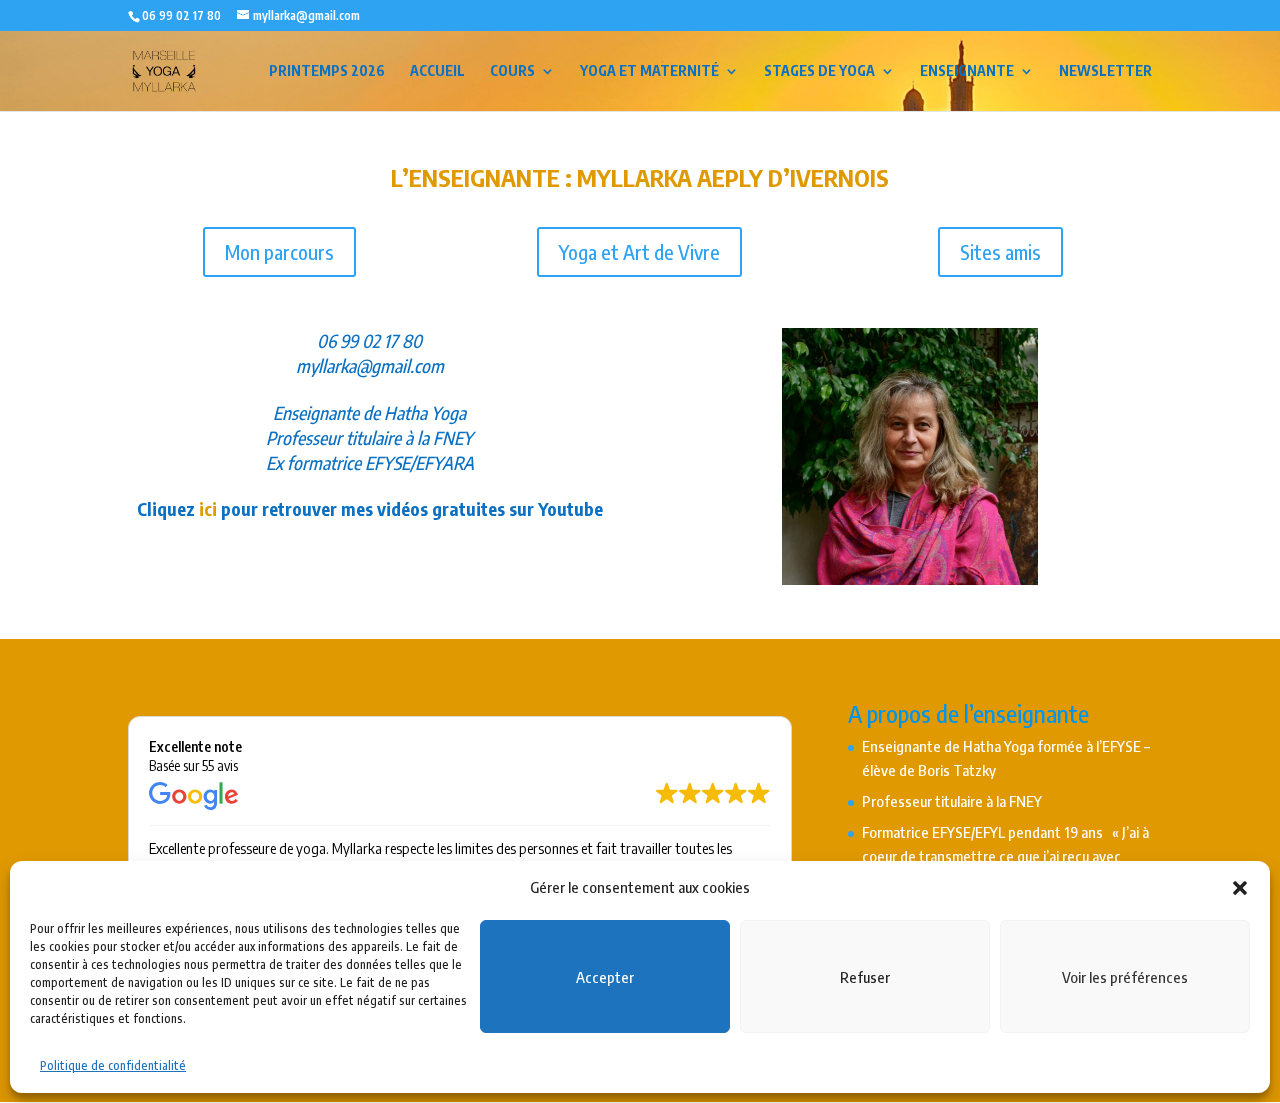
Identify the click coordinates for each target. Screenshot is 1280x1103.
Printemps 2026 (327, 71)
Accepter (605, 977)
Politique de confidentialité (113, 1065)
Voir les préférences (1125, 977)
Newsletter (1105, 71)
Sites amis (1000, 251)
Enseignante (967, 71)
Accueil (437, 71)
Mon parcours (279, 251)
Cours (512, 71)
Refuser (865, 977)
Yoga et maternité (649, 71)
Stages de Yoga (819, 71)
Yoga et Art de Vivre (639, 251)
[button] (1240, 888)
